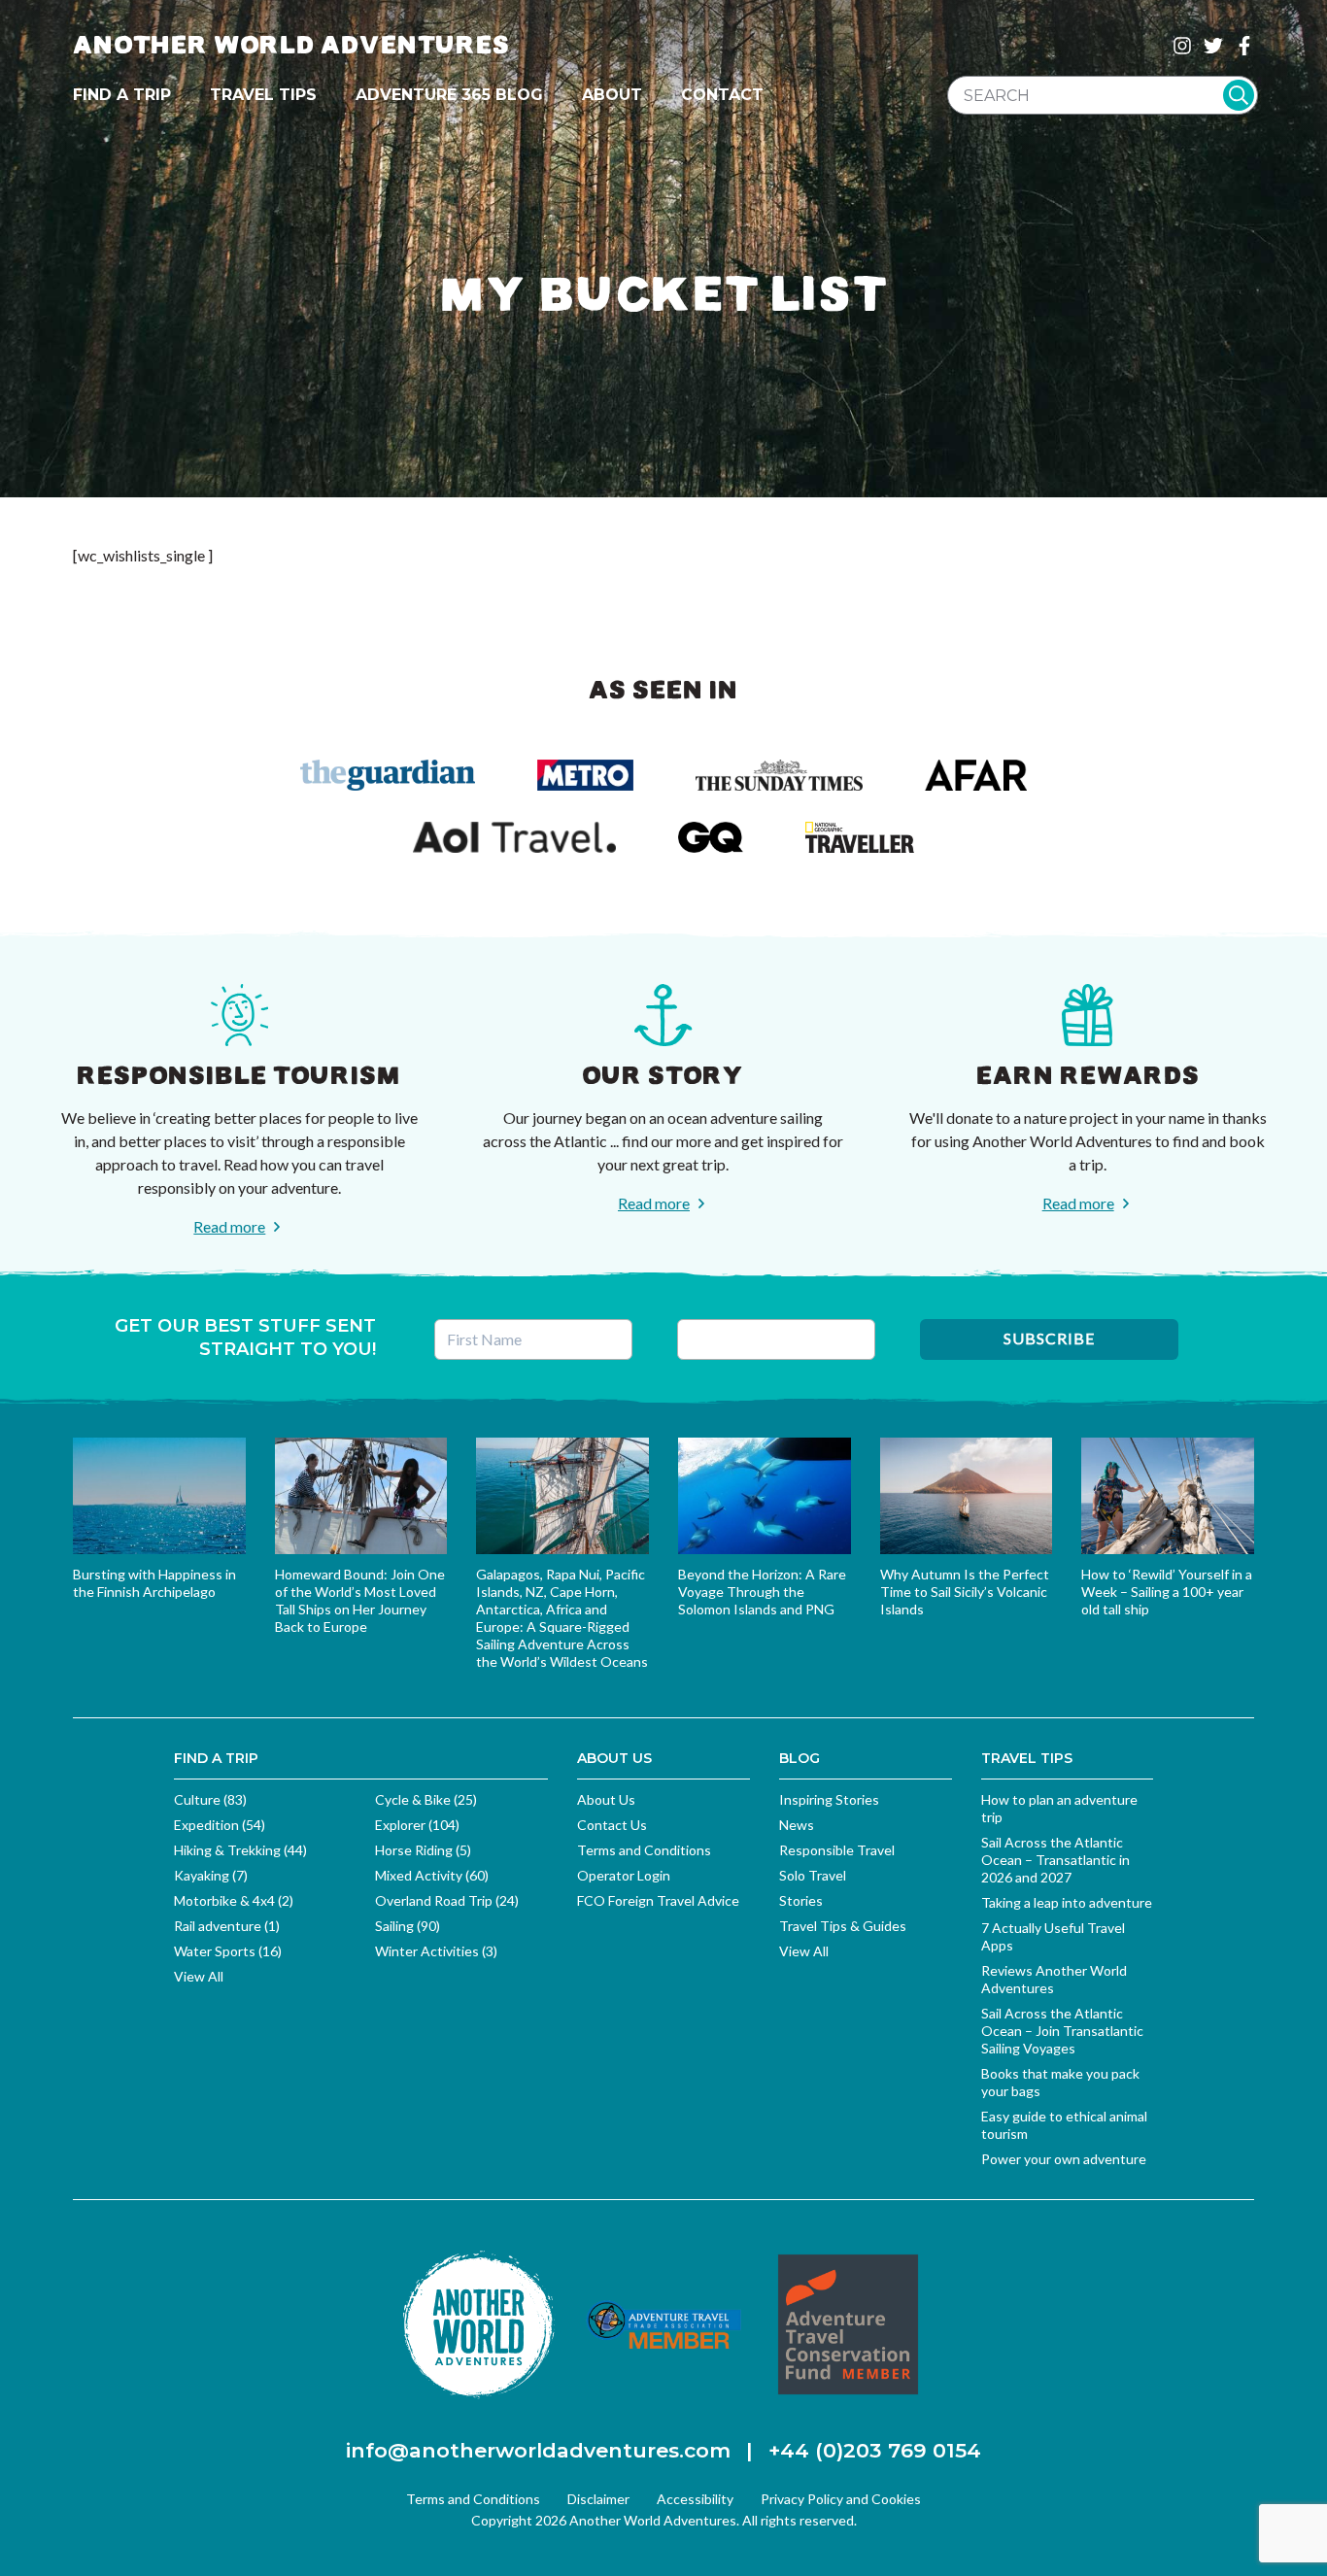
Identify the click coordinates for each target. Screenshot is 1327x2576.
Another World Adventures (291, 45)
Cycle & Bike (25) (426, 1799)
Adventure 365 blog (449, 95)
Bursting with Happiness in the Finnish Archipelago (154, 1583)
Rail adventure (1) (227, 1926)
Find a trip (122, 95)
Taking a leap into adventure (1067, 1902)
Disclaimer (598, 2499)
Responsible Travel (837, 1850)
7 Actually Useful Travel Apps (1053, 1936)
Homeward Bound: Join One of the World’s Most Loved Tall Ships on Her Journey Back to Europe (360, 1600)
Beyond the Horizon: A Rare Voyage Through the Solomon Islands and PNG (762, 1592)
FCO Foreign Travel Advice (658, 1900)
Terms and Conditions (644, 1850)
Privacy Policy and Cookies (841, 2499)
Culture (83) (210, 1799)
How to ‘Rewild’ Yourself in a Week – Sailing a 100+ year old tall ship (1167, 1592)
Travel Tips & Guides (843, 1926)
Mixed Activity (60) (432, 1875)
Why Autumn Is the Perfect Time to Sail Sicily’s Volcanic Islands (965, 1592)
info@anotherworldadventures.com (538, 2450)
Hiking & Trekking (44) (240, 1850)
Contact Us (612, 1825)
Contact (722, 95)
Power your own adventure (1064, 2159)
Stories (801, 1900)
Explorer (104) (417, 1825)
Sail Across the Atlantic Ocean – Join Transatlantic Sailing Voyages (1062, 2031)
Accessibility (695, 2499)
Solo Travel (813, 1875)
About (612, 95)
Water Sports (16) (228, 1951)
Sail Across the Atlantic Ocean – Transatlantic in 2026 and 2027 (1055, 1860)
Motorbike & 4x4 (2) (234, 1900)
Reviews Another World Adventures (1054, 1979)
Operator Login (624, 1875)
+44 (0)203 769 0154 (875, 2450)
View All (199, 1976)
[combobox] (1103, 95)
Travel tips (263, 95)
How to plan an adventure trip (1059, 1808)
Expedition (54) (220, 1825)
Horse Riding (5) (423, 1850)
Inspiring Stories (829, 1799)
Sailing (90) (408, 1926)
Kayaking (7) (211, 1875)
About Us (606, 1799)
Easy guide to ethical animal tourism (1064, 2125)
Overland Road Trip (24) (447, 1900)
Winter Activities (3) (436, 1951)
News (797, 1825)
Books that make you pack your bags (1060, 2082)
